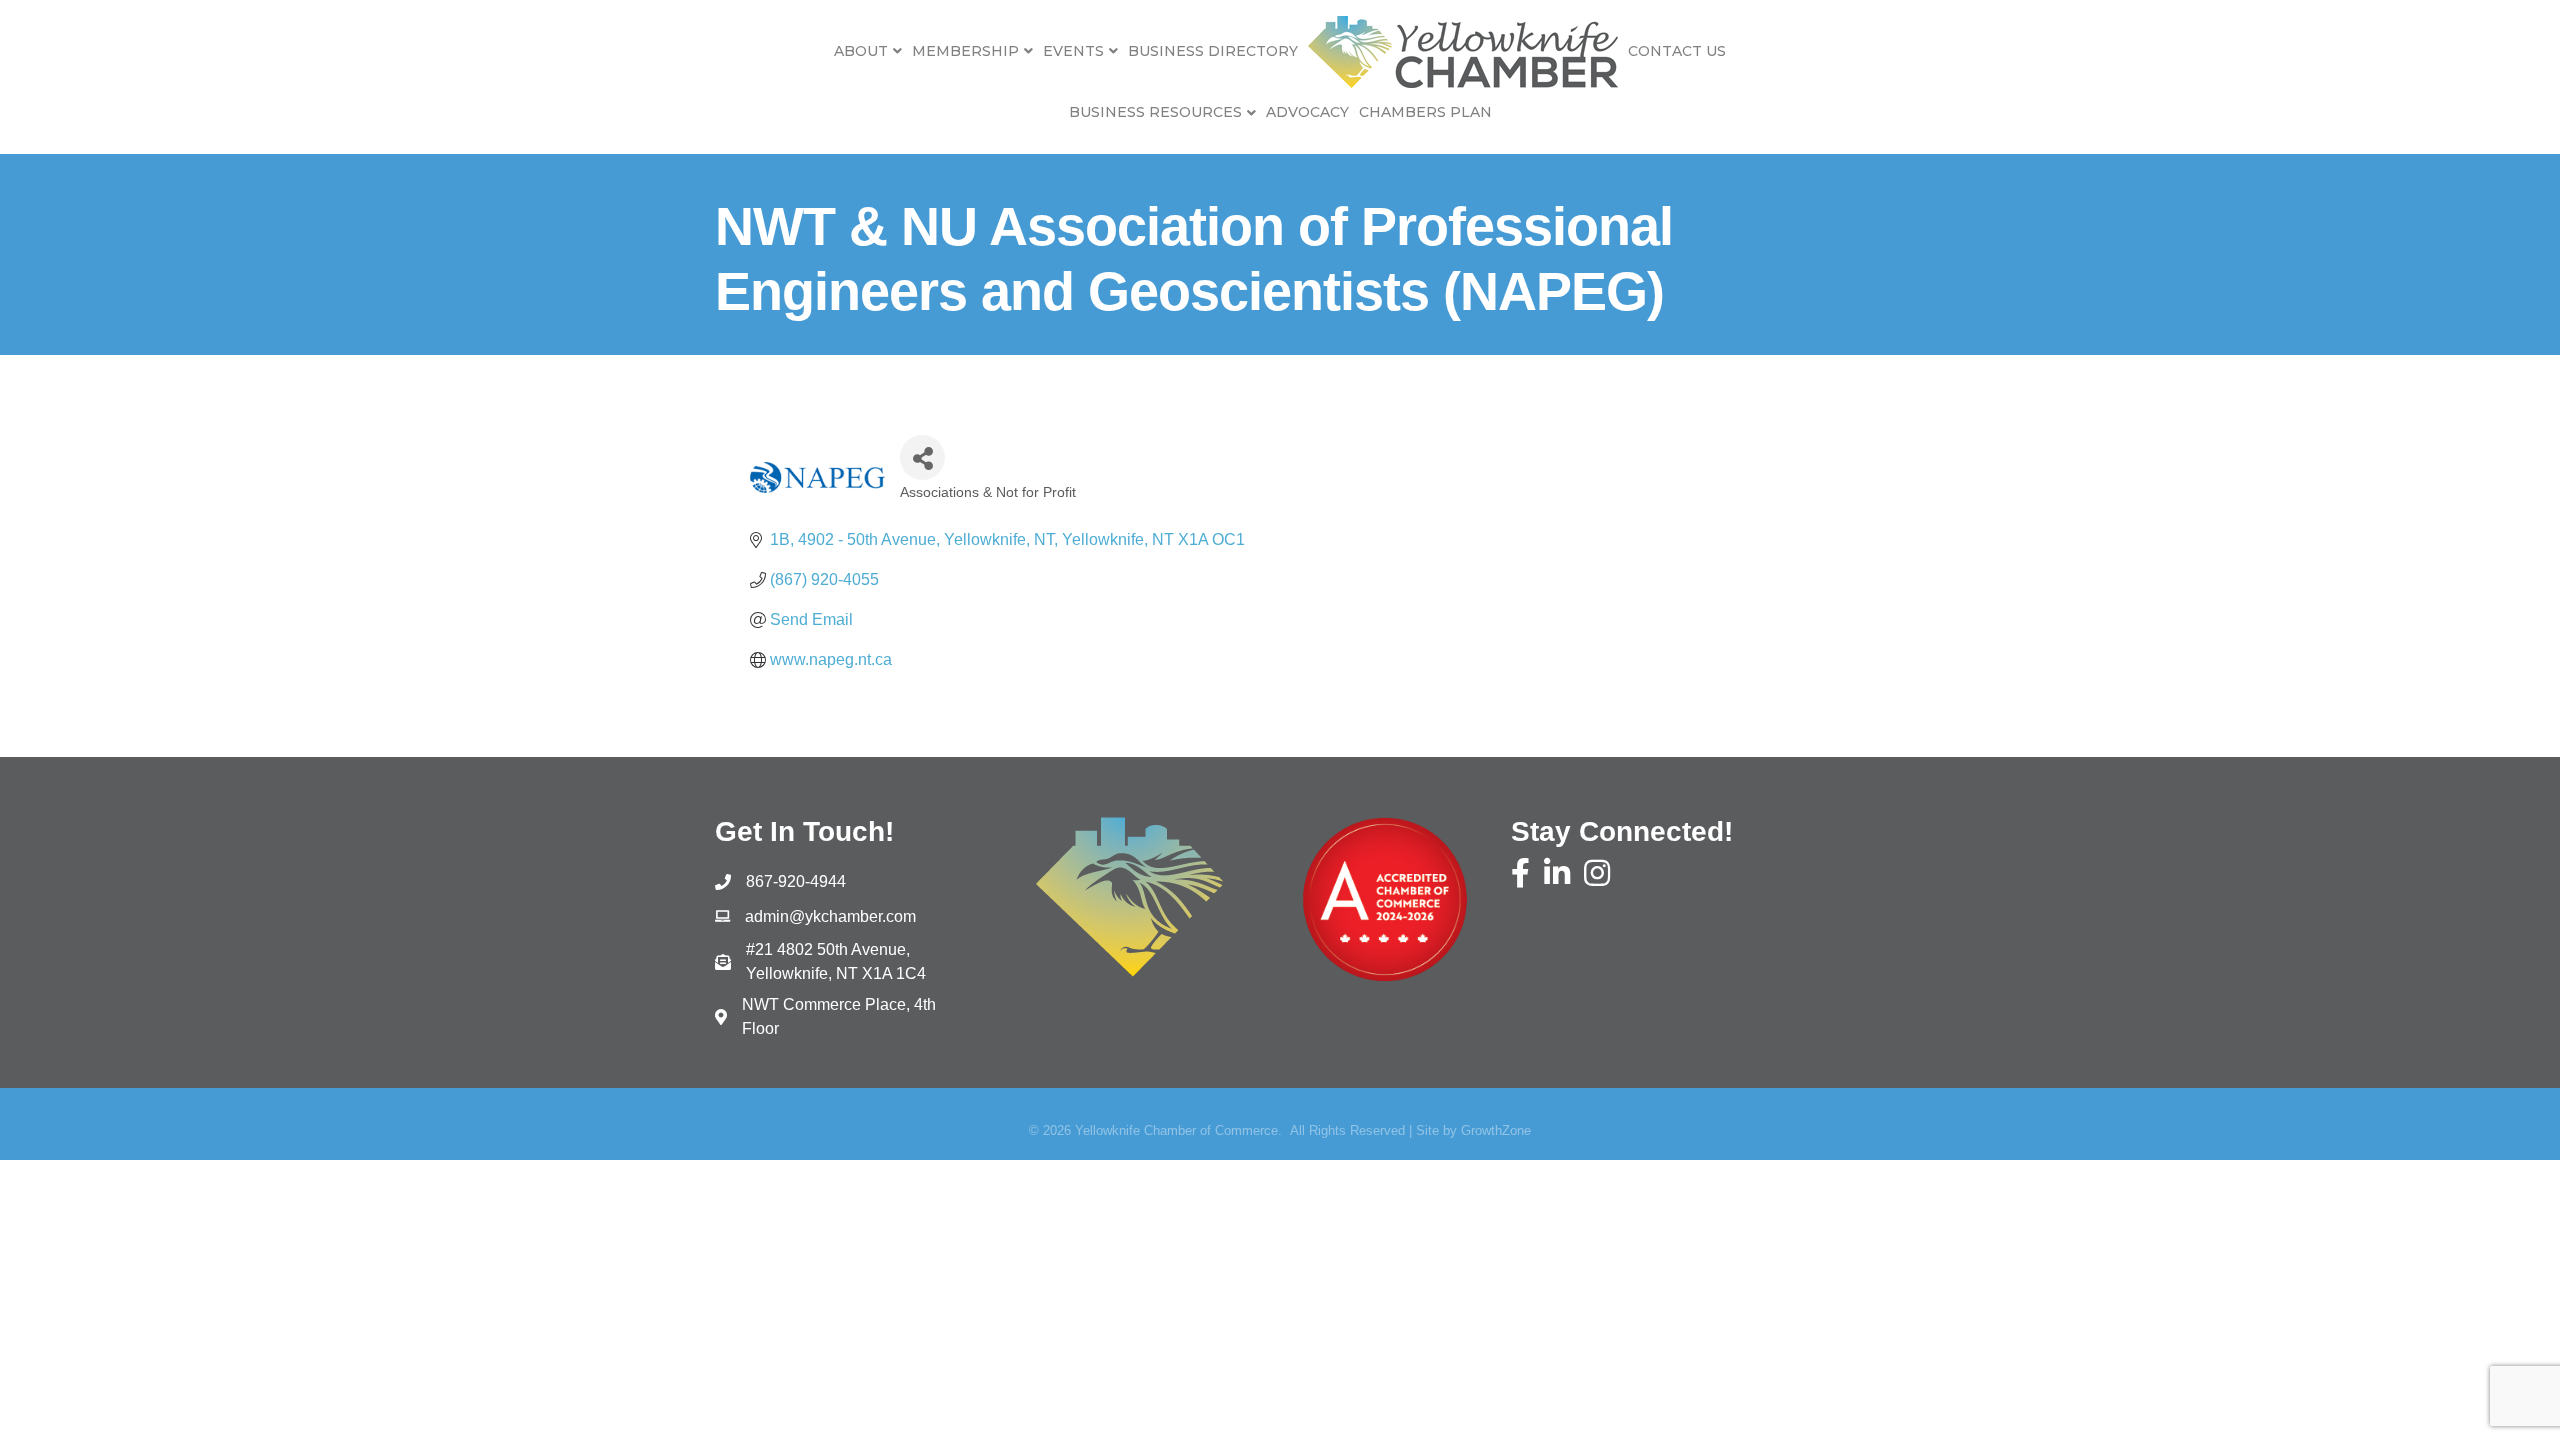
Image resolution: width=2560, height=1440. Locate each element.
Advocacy (1307, 112)
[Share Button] (922, 457)
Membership (965, 51)
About (861, 51)
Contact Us (1677, 51)
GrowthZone (1496, 1130)
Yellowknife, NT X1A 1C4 (836, 961)
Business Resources (1155, 112)
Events (1073, 51)
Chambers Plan (1425, 112)
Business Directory (1213, 51)
